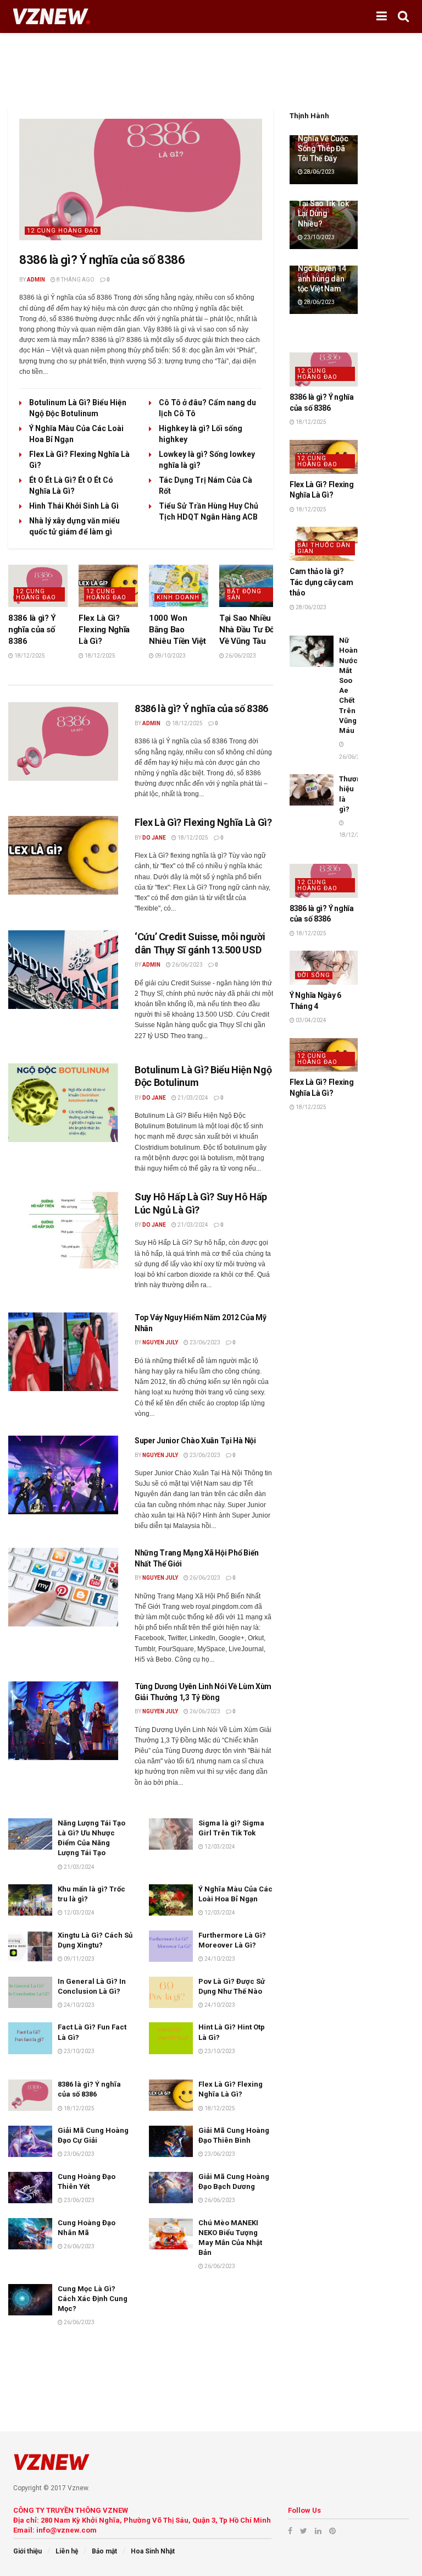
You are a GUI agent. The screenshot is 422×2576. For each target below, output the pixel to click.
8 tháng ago (75, 280)
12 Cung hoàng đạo (63, 231)
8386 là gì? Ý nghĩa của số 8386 (102, 260)
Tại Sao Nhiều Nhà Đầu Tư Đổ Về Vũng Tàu (247, 630)
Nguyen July (160, 1342)
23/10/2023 (79, 2051)
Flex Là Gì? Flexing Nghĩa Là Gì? (104, 630)
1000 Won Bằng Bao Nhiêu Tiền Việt (177, 630)
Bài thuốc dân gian (324, 548)
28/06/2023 (319, 172)
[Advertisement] (211, 66)
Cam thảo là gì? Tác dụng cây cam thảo (321, 582)
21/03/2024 (192, 1098)
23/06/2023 (204, 1342)
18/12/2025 (29, 656)
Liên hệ (67, 2551)
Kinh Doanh (178, 597)
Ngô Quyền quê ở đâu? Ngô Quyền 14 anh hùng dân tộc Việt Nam (322, 269)
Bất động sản (244, 594)
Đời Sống (314, 975)
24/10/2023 (219, 1959)
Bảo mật (104, 2551)
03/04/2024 (310, 1020)
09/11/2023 (79, 1959)
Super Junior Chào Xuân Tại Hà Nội (195, 1441)
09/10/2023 (170, 656)
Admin (36, 280)
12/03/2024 (219, 1847)
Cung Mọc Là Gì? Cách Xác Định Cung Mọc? (93, 2299)
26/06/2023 (240, 656)
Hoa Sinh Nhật (153, 2551)
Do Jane (154, 838)
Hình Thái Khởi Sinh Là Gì (74, 506)
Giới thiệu (27, 2551)
